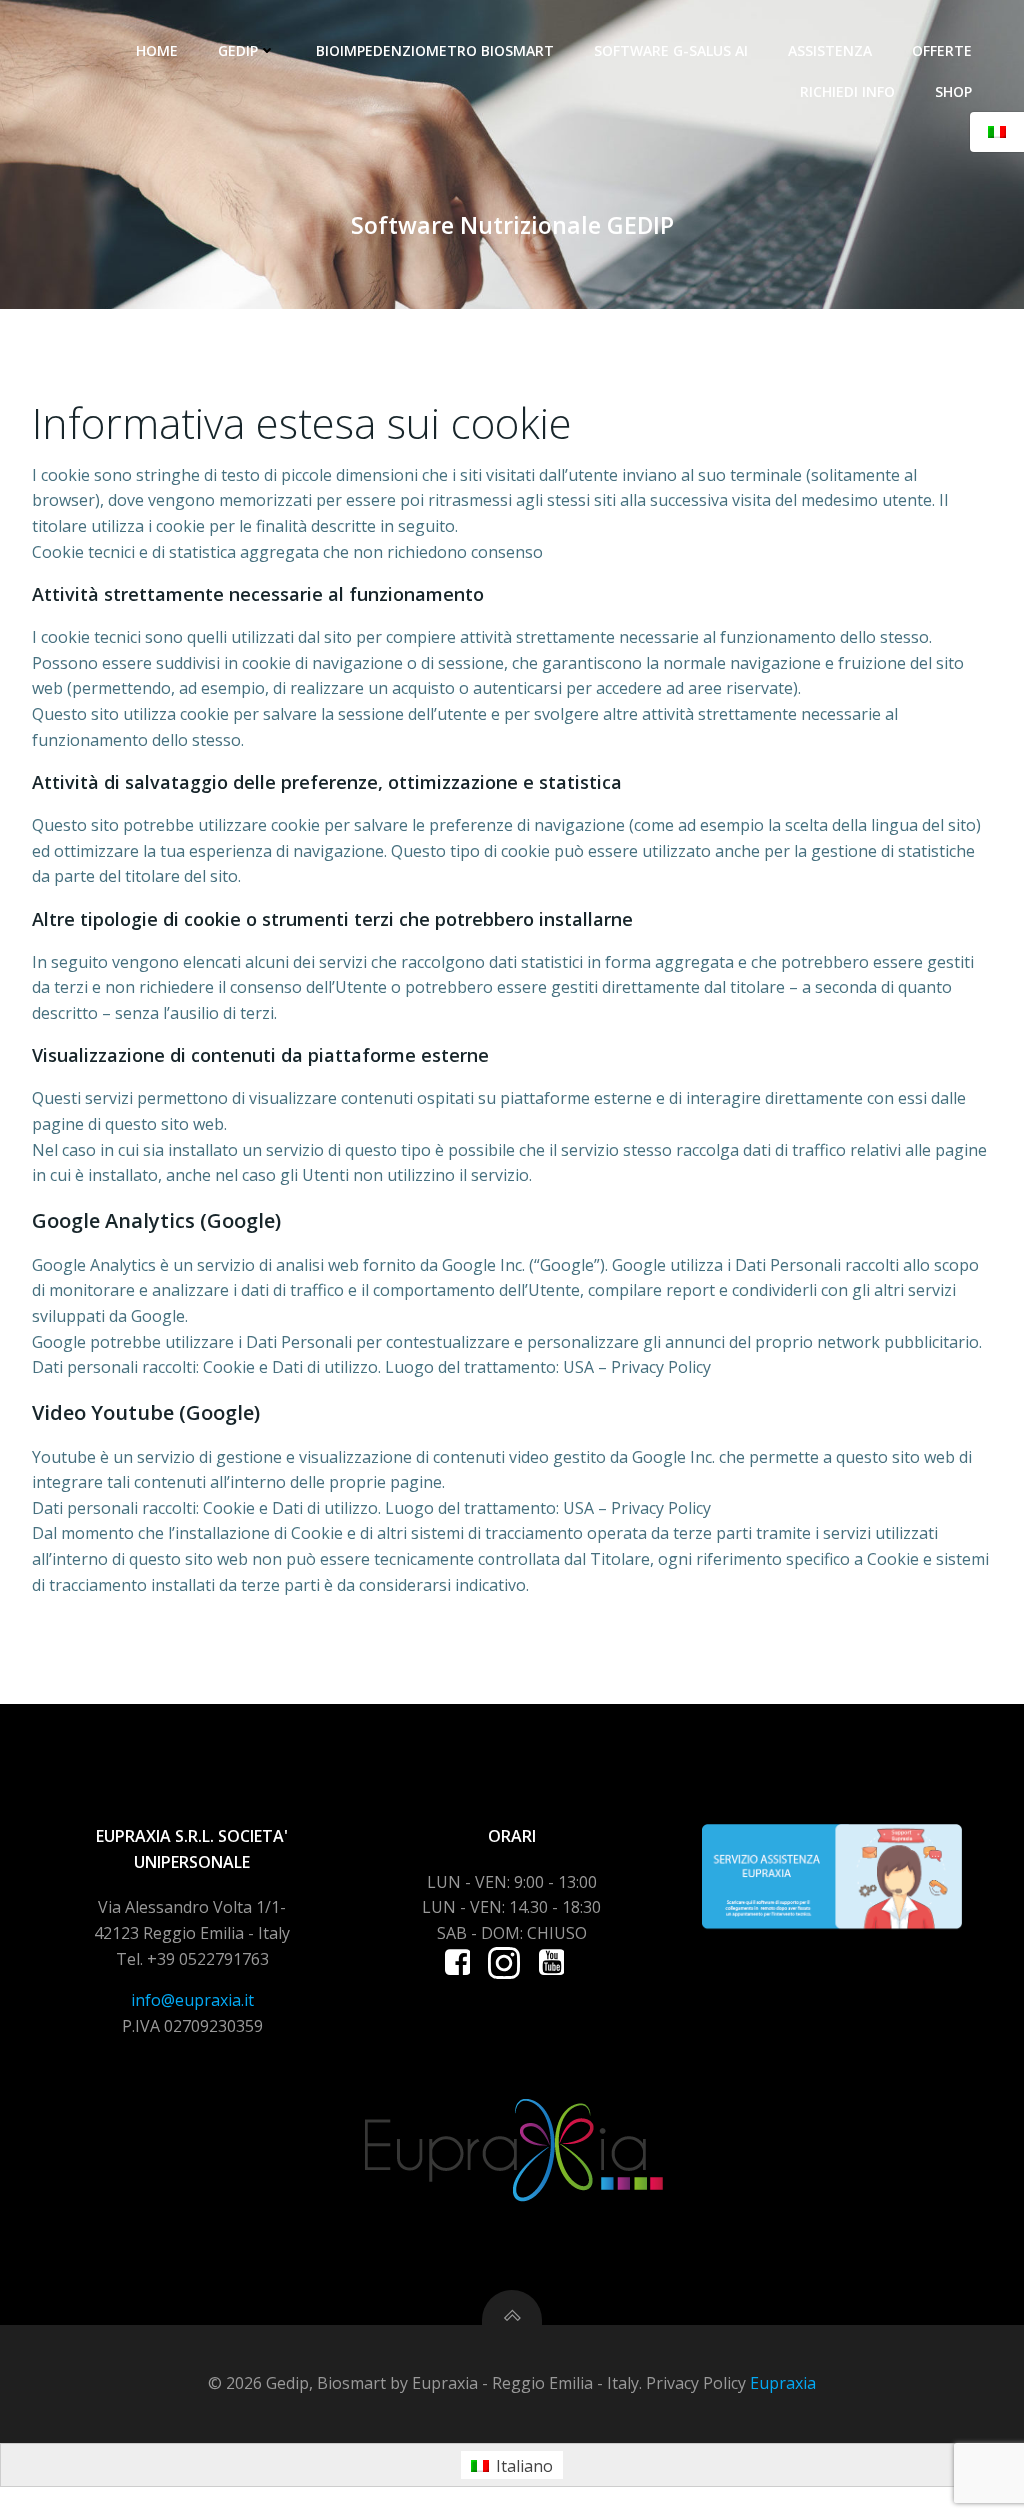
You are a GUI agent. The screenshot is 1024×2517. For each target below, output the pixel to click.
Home (157, 50)
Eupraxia (783, 2383)
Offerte (942, 50)
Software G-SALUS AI (671, 50)
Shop (953, 91)
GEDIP (238, 50)
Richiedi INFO (847, 91)
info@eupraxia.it (192, 2000)
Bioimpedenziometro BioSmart (435, 50)
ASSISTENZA (830, 50)
